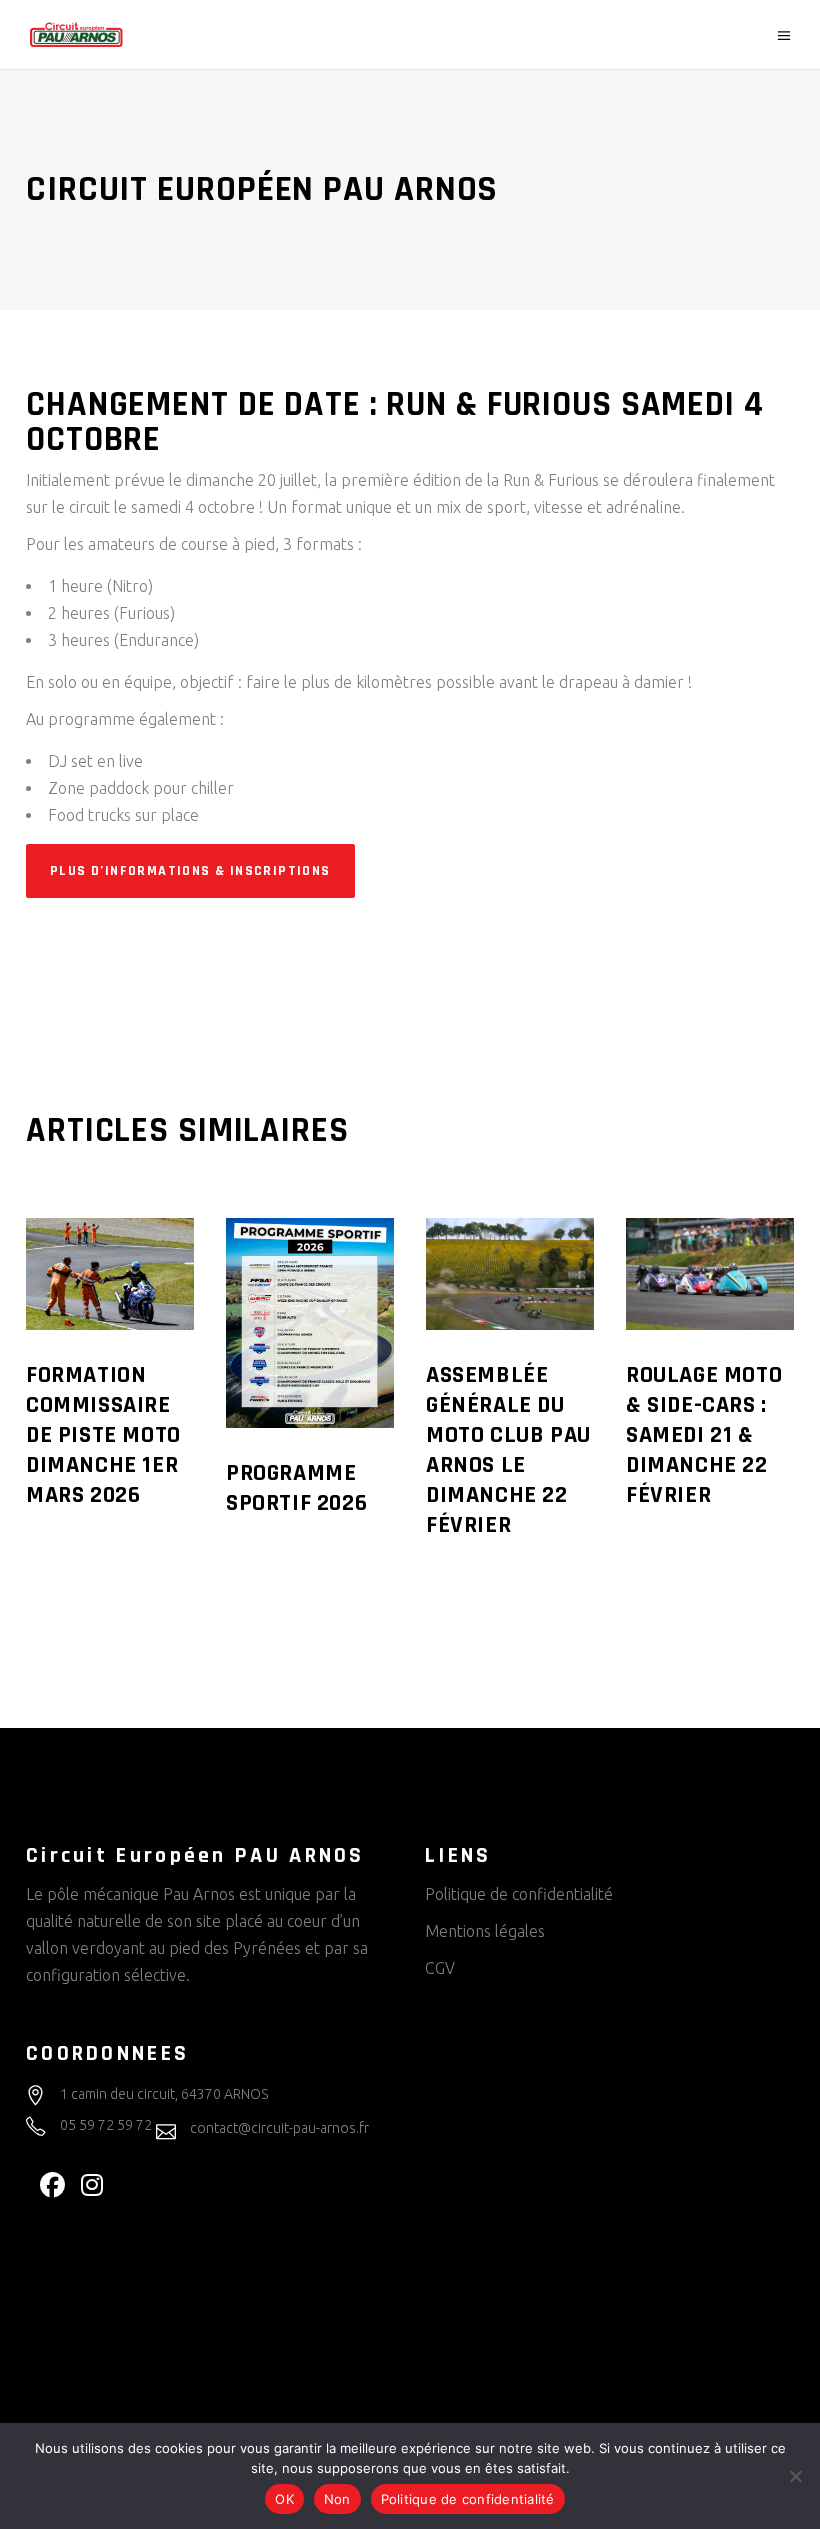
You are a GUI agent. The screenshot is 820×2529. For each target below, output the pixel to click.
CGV (440, 1968)
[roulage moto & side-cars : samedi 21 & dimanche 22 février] (710, 1274)
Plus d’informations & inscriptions (190, 871)
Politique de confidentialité (519, 1894)
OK (284, 2499)
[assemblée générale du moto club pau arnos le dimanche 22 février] (510, 1274)
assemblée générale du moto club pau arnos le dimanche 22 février (508, 1450)
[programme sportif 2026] (310, 1323)
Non (337, 2499)
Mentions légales (485, 1931)
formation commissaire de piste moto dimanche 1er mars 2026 (103, 1435)
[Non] (795, 2476)
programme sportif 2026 (296, 1488)
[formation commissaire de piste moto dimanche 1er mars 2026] (110, 1274)
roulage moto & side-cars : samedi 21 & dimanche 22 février (704, 1435)
